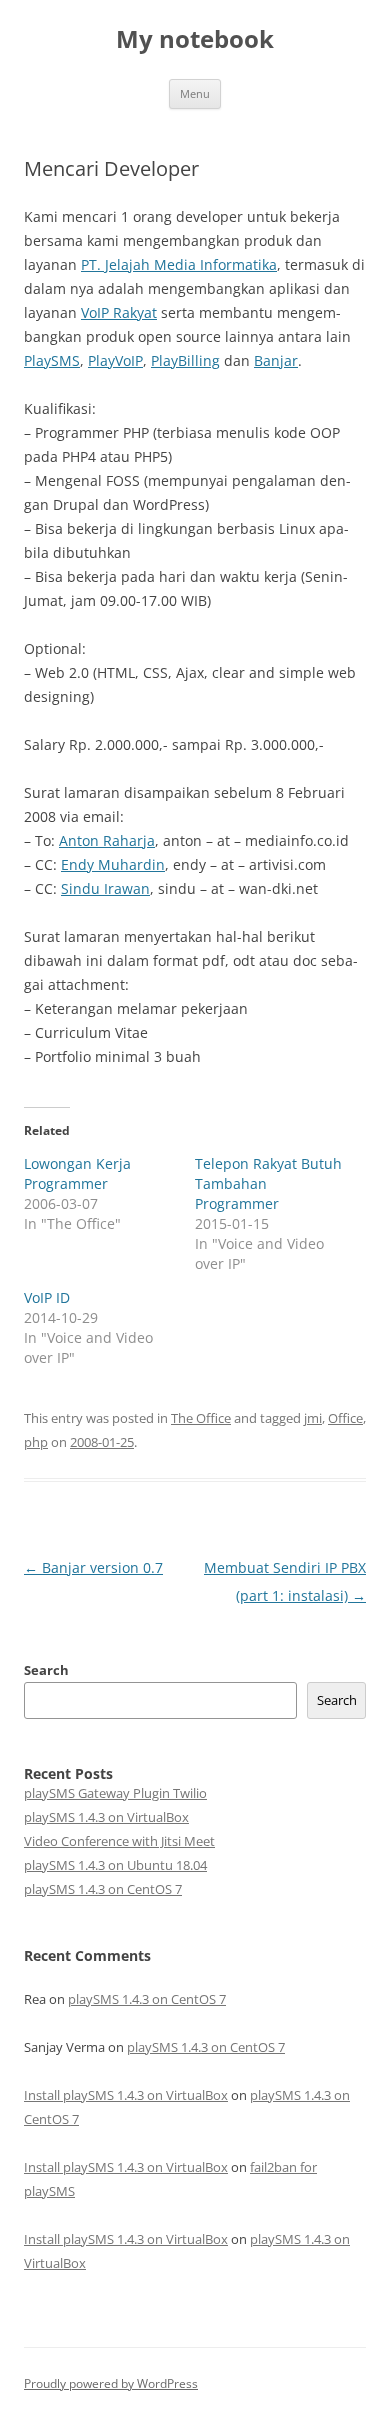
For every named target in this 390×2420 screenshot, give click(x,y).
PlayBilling (185, 360)
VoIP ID (47, 1297)
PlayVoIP (115, 360)
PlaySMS (52, 360)
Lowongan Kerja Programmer (77, 1173)
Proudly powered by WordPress (111, 2383)
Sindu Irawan (105, 888)
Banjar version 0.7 (93, 1567)
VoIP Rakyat (119, 312)
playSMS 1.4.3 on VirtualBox (106, 1817)
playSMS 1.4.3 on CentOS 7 (103, 1889)
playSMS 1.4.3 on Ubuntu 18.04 (115, 1865)
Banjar (276, 360)
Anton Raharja (107, 840)
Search (46, 1670)
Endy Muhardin (113, 864)
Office (345, 1418)
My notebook (195, 39)
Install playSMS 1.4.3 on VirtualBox (126, 2095)
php (36, 1442)
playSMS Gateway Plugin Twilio (115, 1793)
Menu (195, 93)
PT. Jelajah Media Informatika (179, 264)
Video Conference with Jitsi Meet (119, 1841)
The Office (201, 1418)
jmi (313, 1418)
